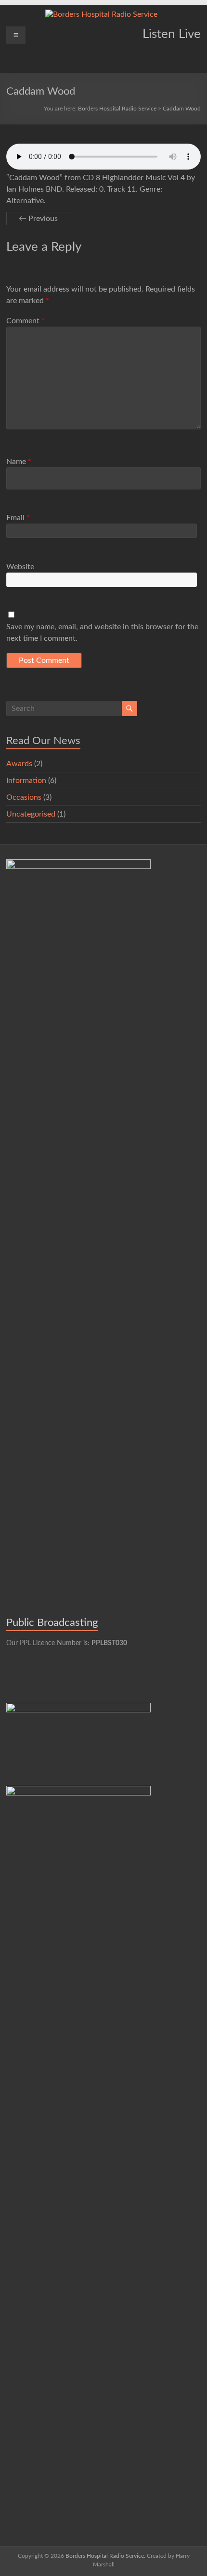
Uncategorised (31, 814)
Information (26, 781)
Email (18, 518)
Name (19, 462)
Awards (19, 764)
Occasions (24, 797)
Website (20, 567)
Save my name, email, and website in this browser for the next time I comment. (102, 633)
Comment (26, 321)
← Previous (38, 219)
